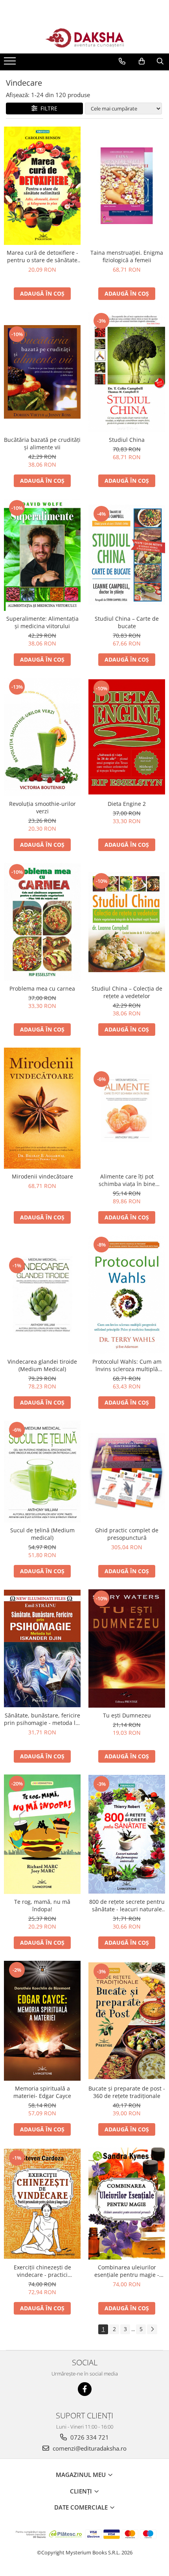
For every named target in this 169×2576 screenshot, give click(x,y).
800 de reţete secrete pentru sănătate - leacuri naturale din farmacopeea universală (127, 1905)
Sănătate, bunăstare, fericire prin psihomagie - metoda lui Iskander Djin (42, 1719)
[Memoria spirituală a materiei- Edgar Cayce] (42, 2021)
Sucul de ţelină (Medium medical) (42, 1534)
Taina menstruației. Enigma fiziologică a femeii (127, 256)
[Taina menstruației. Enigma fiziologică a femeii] (127, 186)
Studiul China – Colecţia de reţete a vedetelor (127, 992)
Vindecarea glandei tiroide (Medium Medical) (42, 1365)
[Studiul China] (127, 372)
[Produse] (11, 63)
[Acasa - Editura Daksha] (84, 38)
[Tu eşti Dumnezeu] (127, 1649)
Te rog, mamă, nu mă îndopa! (42, 1905)
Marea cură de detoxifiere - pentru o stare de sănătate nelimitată (42, 256)
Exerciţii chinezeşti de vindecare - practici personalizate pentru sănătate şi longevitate (42, 2271)
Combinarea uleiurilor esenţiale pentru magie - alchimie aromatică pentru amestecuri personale (127, 2271)
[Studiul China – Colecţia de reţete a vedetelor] (127, 922)
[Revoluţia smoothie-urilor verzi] (42, 737)
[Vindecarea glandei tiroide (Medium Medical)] (42, 1295)
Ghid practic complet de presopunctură (127, 1534)
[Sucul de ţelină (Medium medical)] (42, 1472)
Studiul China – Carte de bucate (127, 622)
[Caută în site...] (160, 61)
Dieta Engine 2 (127, 804)
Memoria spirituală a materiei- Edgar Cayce (42, 2092)
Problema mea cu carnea (42, 988)
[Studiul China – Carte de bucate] (127, 555)
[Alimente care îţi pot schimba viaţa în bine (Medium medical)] (127, 1108)
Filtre (47, 108)
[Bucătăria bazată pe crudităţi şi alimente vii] (42, 372)
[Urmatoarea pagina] (152, 2329)
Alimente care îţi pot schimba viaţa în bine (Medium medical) (127, 1180)
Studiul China (127, 440)
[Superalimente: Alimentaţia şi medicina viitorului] (42, 555)
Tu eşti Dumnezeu (127, 1715)
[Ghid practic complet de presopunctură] (127, 1472)
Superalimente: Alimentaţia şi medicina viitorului (42, 622)
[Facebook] (85, 2389)
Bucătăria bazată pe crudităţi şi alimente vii (42, 443)
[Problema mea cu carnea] (42, 922)
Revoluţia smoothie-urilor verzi (42, 807)
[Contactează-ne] (122, 61)
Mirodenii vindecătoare (42, 1176)
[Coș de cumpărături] (142, 61)
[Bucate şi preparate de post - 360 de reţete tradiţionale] (127, 2021)
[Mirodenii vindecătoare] (42, 1108)
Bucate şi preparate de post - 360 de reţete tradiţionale (127, 2092)
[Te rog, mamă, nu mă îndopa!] (42, 1834)
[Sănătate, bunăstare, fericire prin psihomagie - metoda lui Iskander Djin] (42, 1648)
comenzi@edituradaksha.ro (89, 2448)
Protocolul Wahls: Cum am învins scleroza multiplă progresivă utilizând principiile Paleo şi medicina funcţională (127, 1365)
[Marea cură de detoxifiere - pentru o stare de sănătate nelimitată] (42, 186)
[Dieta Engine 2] (127, 737)
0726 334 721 (89, 2437)
